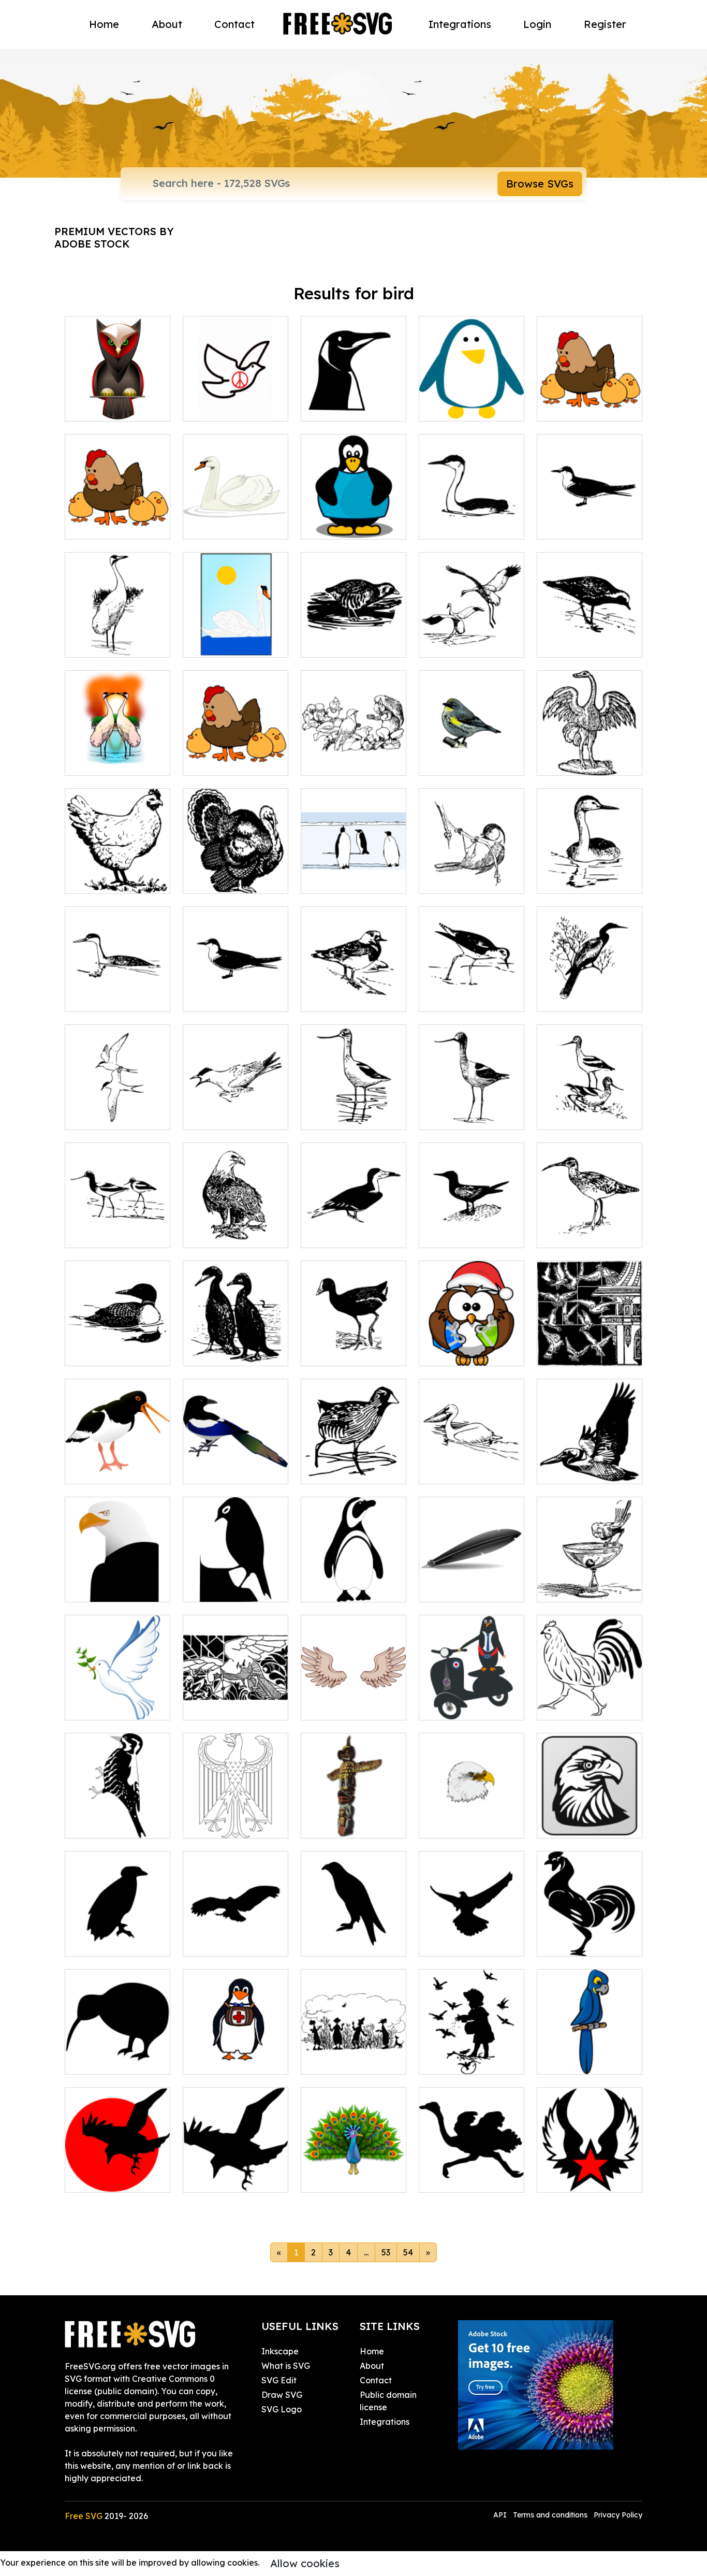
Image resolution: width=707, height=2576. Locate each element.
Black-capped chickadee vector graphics (472, 867)
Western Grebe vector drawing (118, 991)
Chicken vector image (590, 1700)
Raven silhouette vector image (235, 2172)
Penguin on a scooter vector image (472, 1694)
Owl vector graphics (116, 407)
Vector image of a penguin (235, 2054)
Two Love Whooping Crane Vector (117, 755)
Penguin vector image (472, 401)
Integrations (460, 24)
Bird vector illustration (590, 1227)
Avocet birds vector (587, 1116)
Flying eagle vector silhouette (236, 1936)
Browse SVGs (540, 184)
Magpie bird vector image (236, 1464)
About (167, 24)
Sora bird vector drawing (353, 637)
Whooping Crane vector (472, 637)
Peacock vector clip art (354, 2172)
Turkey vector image (235, 879)
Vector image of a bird (117, 1818)
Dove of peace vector (236, 401)
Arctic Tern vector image (235, 1109)
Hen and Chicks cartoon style (235, 755)
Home (104, 24)
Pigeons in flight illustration (590, 1345)
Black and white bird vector (590, 991)
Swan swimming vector (236, 519)
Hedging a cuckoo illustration (354, 2054)
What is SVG (286, 2366)
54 (408, 2252)
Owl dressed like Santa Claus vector (472, 1345)
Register (605, 24)
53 (386, 2252)
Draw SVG (282, 2395)
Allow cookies (305, 2563)
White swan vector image (236, 637)
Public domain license (388, 2401)
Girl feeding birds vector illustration (472, 2054)
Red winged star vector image (590, 2172)
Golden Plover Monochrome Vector (590, 637)
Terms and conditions (550, 2515)
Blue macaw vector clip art (590, 2054)
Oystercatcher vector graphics (118, 1464)
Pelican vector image (472, 1464)
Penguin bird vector (351, 1588)
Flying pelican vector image (590, 1464)
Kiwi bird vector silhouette (117, 2054)
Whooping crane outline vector (117, 637)
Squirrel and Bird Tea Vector (354, 755)
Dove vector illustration (118, 1700)
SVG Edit (279, 2380)
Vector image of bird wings (353, 1700)
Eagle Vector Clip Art (590, 1818)
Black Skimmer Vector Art (354, 1227)
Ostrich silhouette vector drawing (472, 2172)
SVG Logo (282, 2409)
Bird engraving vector (590, 755)
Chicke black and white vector (117, 873)
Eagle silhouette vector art (472, 1936)
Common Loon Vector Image (118, 1345)
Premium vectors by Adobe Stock (114, 237)
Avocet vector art (111, 1234)
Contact (234, 24)
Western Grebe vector (472, 519)
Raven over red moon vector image (118, 2172)
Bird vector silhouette (117, 1936)
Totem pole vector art (353, 1818)
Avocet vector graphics (353, 1109)
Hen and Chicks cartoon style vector (590, 401)
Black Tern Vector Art (472, 1227)
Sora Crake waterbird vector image (354, 1457)
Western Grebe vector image (590, 873)
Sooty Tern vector (583, 525)
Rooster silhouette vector (590, 1936)
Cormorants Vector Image (236, 1345)
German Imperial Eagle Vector (235, 1818)
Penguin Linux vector (354, 401)
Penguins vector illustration (353, 873)
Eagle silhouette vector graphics (353, 1936)
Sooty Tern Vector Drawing (236, 991)
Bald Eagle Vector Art (235, 1227)
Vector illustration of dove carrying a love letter (235, 1694)
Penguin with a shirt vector (353, 519)
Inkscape (280, 2351)
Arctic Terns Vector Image (117, 1109)
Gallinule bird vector (353, 1352)
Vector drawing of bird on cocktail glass (590, 1575)
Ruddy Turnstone (346, 997)
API (501, 2515)
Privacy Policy (618, 2515)
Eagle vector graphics (117, 1582)
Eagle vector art (463, 1824)
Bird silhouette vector (235, 1582)
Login (537, 24)
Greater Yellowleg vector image (472, 991)
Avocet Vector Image (472, 1109)
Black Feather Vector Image (472, 1582)
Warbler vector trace (472, 755)
